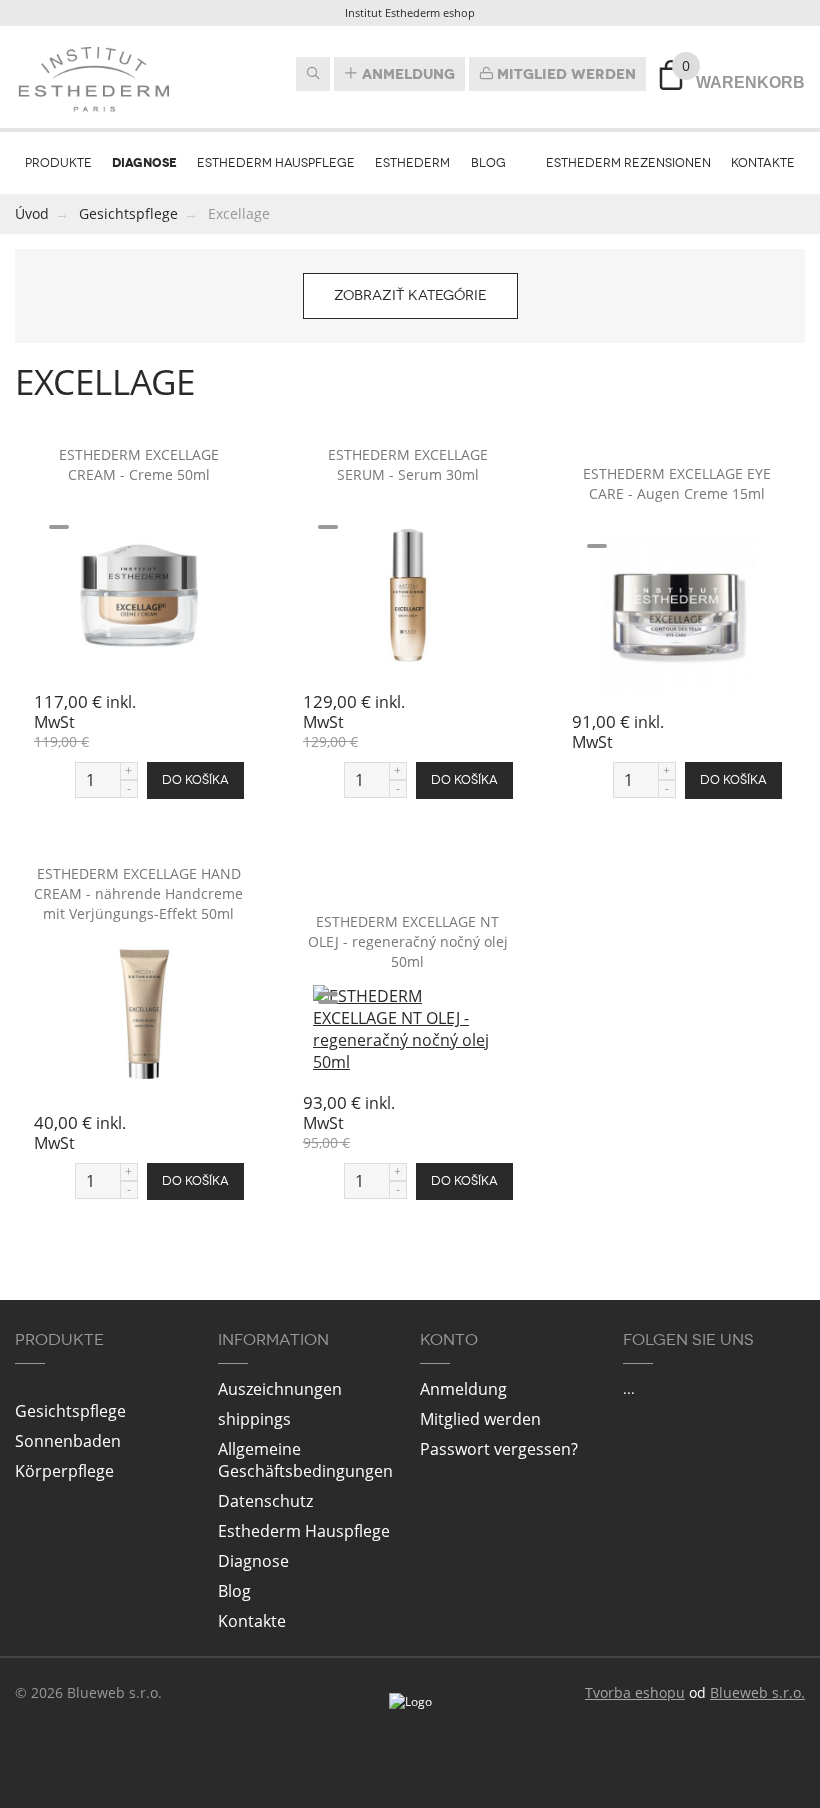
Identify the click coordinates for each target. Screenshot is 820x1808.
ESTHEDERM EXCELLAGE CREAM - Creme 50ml (139, 464)
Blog (488, 163)
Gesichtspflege (70, 1411)
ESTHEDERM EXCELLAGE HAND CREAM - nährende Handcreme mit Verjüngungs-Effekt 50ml (138, 893)
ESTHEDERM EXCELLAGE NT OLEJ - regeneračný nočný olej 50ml (408, 941)
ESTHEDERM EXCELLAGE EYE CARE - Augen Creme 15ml (677, 483)
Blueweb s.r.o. (757, 1692)
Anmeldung (406, 74)
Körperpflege (64, 1471)
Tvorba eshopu (635, 1692)
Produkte (58, 163)
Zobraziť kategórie (410, 295)
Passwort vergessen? (499, 1449)
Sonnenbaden (68, 1441)
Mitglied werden (564, 74)
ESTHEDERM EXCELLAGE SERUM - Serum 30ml (408, 464)
